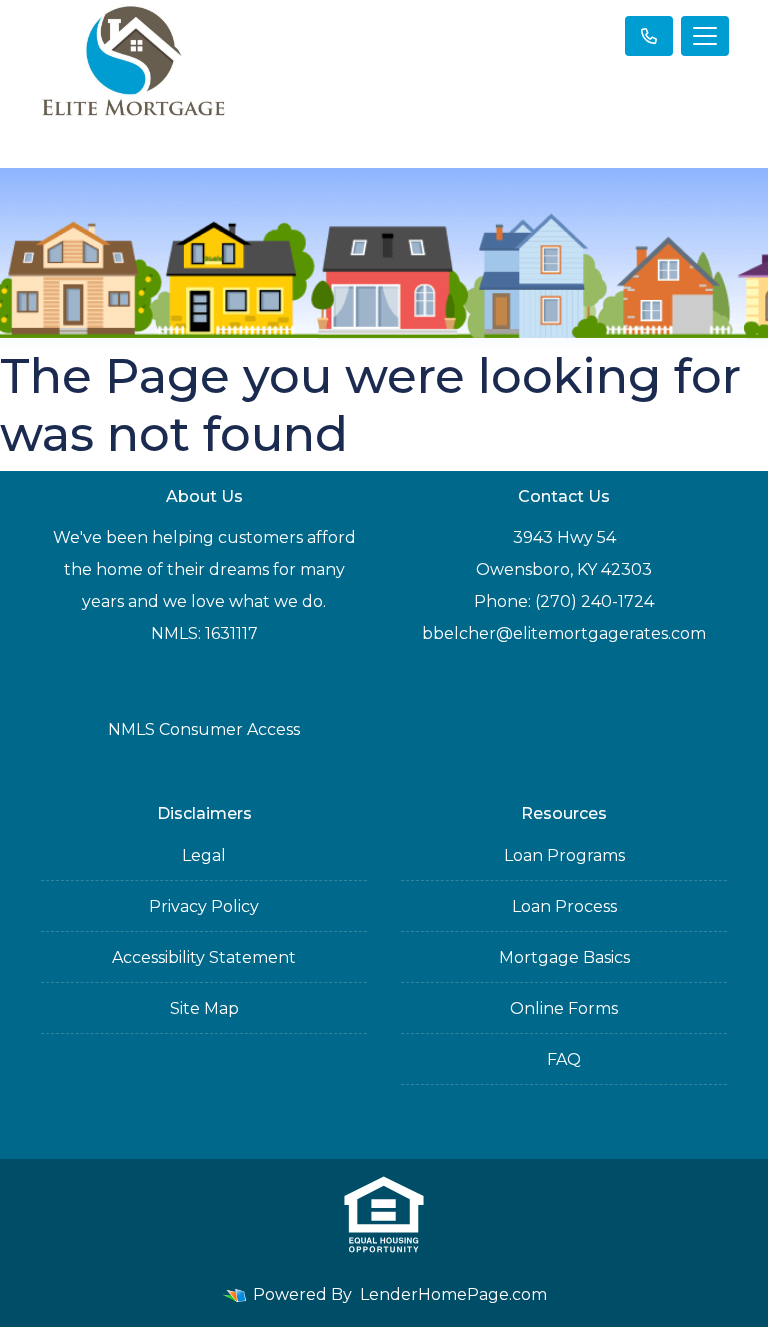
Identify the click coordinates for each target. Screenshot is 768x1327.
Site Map (204, 1008)
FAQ (564, 1059)
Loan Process (564, 906)
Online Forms (564, 1008)
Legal (204, 855)
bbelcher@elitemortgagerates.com (564, 633)
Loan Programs (564, 855)
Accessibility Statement (204, 957)
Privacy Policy (204, 906)
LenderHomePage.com (453, 1294)
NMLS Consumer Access (204, 729)
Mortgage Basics (564, 957)
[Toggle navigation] (705, 36)
